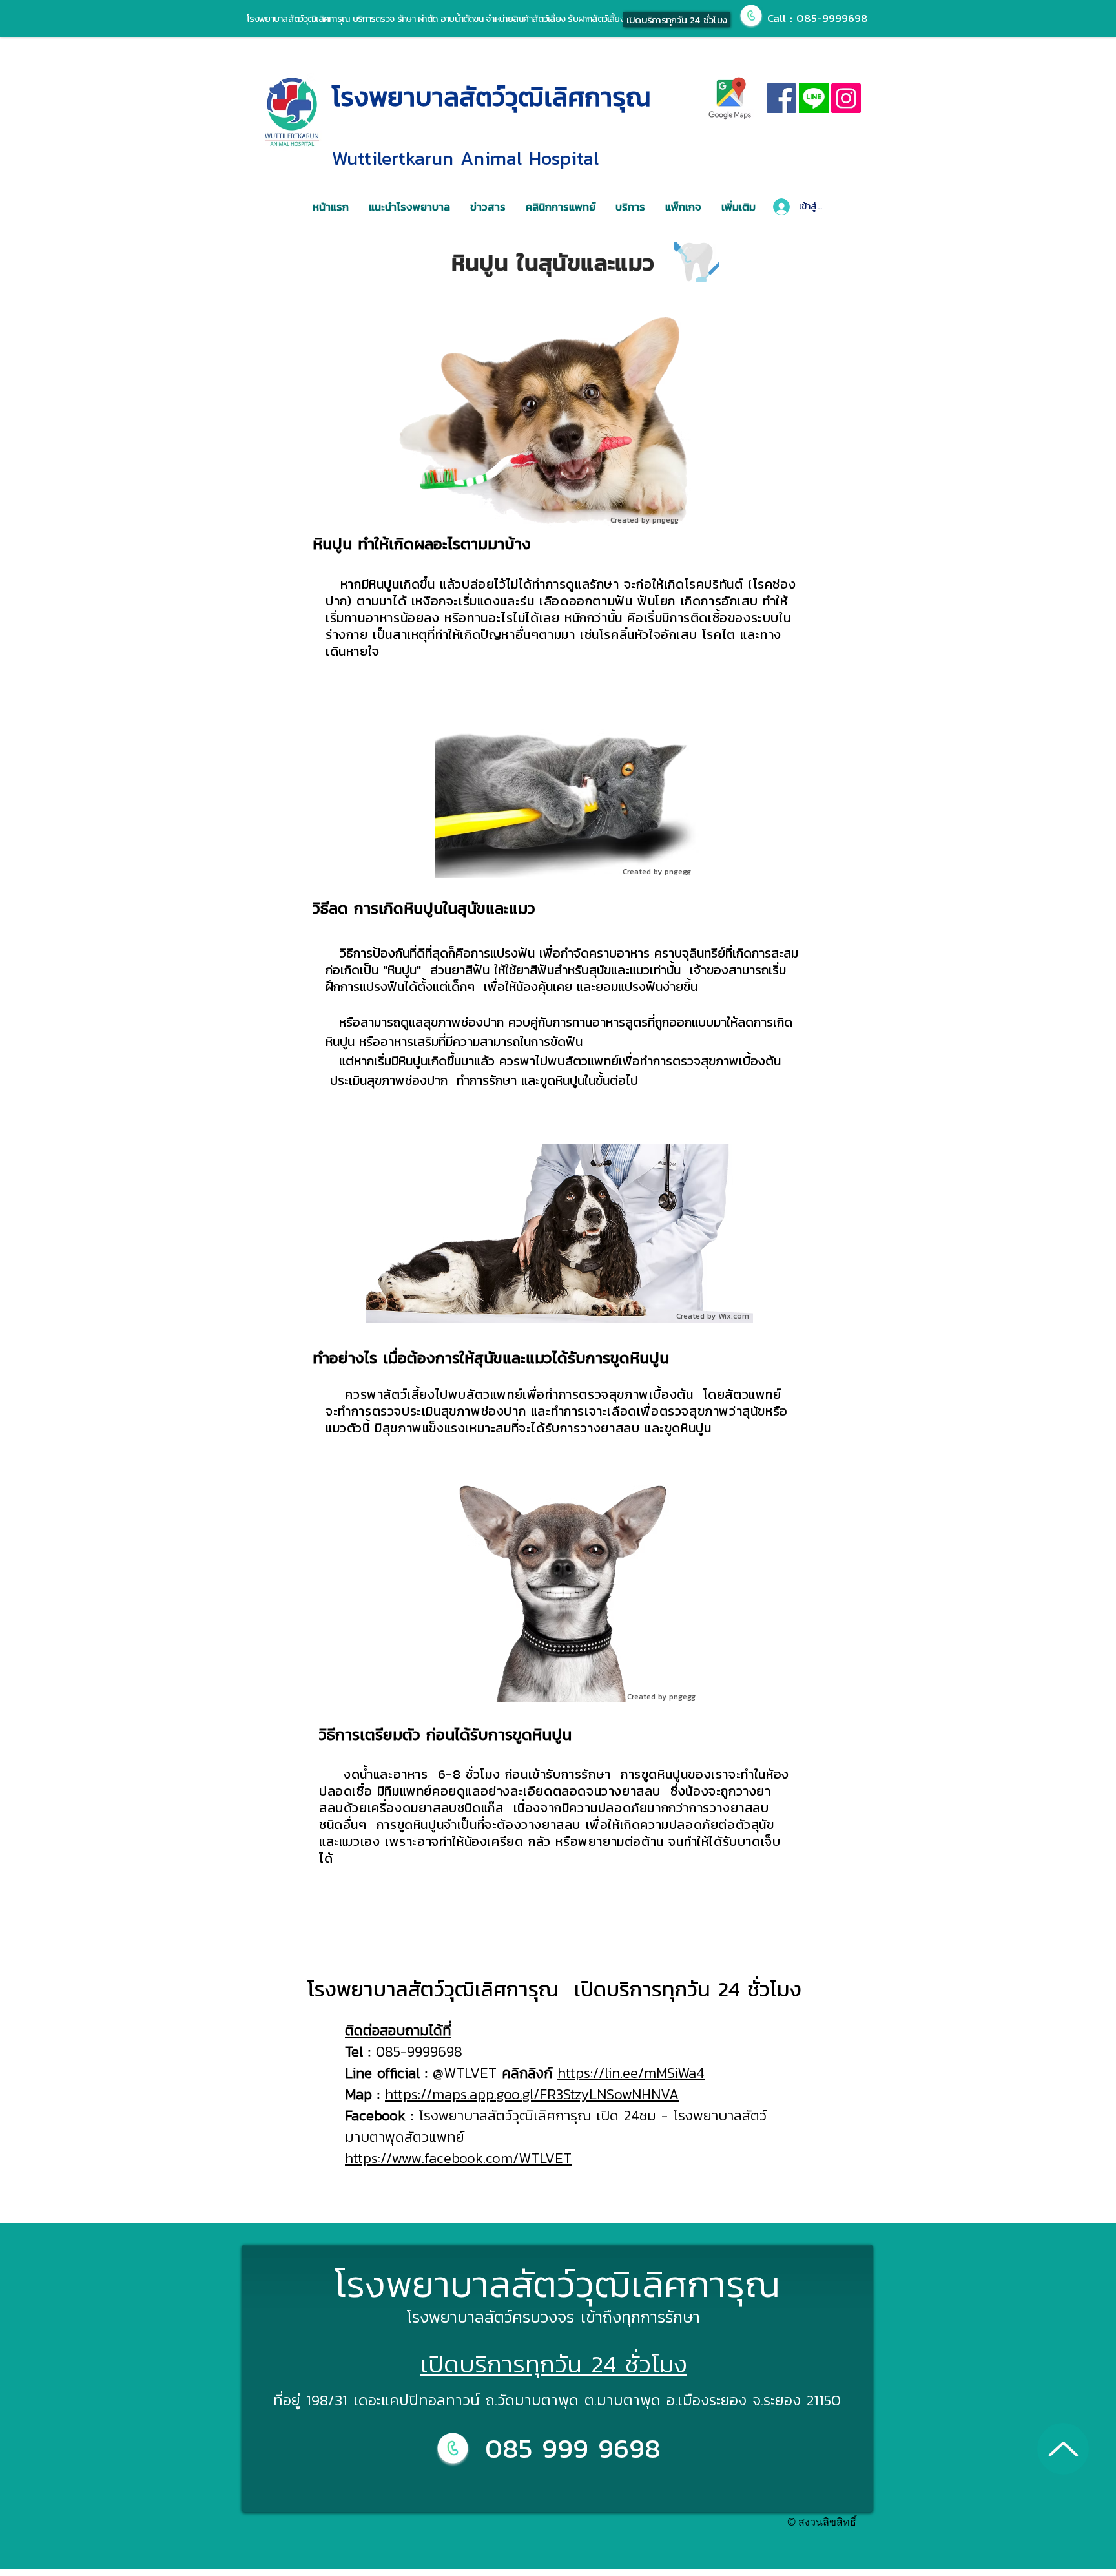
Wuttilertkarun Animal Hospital (465, 158)
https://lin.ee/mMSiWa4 (631, 2073)
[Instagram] (846, 98)
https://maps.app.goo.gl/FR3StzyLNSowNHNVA (532, 2094)
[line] (814, 98)
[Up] (1063, 2449)
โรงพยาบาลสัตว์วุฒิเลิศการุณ (491, 97)
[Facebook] (781, 98)
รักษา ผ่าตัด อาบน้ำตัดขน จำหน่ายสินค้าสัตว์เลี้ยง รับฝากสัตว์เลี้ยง (509, 19)
